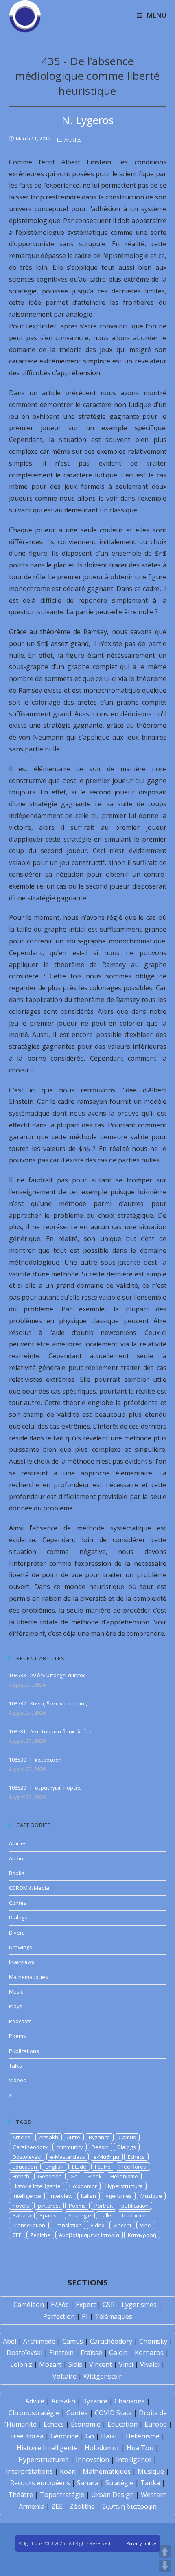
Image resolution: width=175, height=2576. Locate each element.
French (21, 2176)
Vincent (122, 2225)
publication (135, 2206)
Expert (86, 2305)
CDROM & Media (29, 1888)
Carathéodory (111, 2341)
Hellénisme (143, 2436)
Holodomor (83, 2186)
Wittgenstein (103, 2376)
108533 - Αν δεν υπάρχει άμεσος (47, 1675)
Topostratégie (62, 2495)
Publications (24, 2051)
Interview (61, 2196)
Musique (151, 2196)
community (70, 2147)
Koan (68, 2471)
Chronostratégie (34, 2413)
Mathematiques (28, 1977)
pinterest (49, 2206)
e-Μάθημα (106, 2157)
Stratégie (119, 2483)
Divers (17, 1933)
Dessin (100, 2147)
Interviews (22, 1962)
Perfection (59, 2316)
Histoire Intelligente (37, 2186)
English (55, 2167)
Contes (18, 1903)
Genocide (50, 2176)
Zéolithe (82, 2506)
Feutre (103, 2167)
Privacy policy (141, 2543)
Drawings (21, 1947)
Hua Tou (140, 2448)
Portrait (104, 2206)
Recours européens (40, 2483)
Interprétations (29, 2471)
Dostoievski (27, 2157)
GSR (109, 2305)
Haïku (110, 2436)
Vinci (146, 2225)
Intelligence (27, 2196)
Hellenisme (124, 2176)
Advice (35, 2401)
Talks (15, 2066)
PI (85, 2316)
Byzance (99, 2137)
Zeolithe (40, 2235)
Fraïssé (91, 2353)
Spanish (50, 2215)
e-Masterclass (68, 2157)
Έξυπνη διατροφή (129, 2506)
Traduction (135, 2215)
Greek (94, 2176)
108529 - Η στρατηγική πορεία (45, 1788)
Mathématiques (107, 2471)
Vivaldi (150, 2364)
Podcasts (20, 2021)
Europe (156, 2424)
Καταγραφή (142, 2235)
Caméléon (29, 2305)
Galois (118, 2353)
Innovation (92, 2460)
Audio (16, 1858)
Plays (16, 2006)
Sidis (75, 2364)
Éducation (122, 2424)
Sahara (22, 2215)
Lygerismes (139, 2305)
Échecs (54, 2424)
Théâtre (21, 2495)
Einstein (61, 2353)
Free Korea (133, 2167)
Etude (79, 2167)
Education (25, 2167)
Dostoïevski (24, 2353)
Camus (127, 2137)
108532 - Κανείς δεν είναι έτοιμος (48, 1704)
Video (97, 2225)
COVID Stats (113, 2413)
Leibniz (21, 2364)
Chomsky (153, 2341)
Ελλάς (60, 2305)
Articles (73, 140)
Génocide (65, 2436)
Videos (17, 2080)
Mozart (50, 2364)
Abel (10, 2341)
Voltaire (65, 2376)
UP (165, 2552)
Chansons (130, 2401)
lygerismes (118, 2196)
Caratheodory (30, 2147)
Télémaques (114, 2316)
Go (74, 2176)
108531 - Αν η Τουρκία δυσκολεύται (51, 1732)
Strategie (80, 2215)
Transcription (29, 2225)
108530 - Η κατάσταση (35, 1760)
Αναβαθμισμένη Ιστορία (89, 2235)
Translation (68, 2225)
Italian (89, 2196)
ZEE (17, 2235)
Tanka (150, 2483)
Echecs (136, 2157)
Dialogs (18, 1917)
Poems (17, 2036)
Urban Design (113, 2495)
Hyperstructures (44, 2460)
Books (17, 1873)
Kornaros (149, 2353)
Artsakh (49, 2137)
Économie (86, 2424)
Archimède (39, 2341)
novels (21, 2206)
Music (16, 1992)
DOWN (165, 2566)
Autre (73, 2137)
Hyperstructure (124, 2186)
